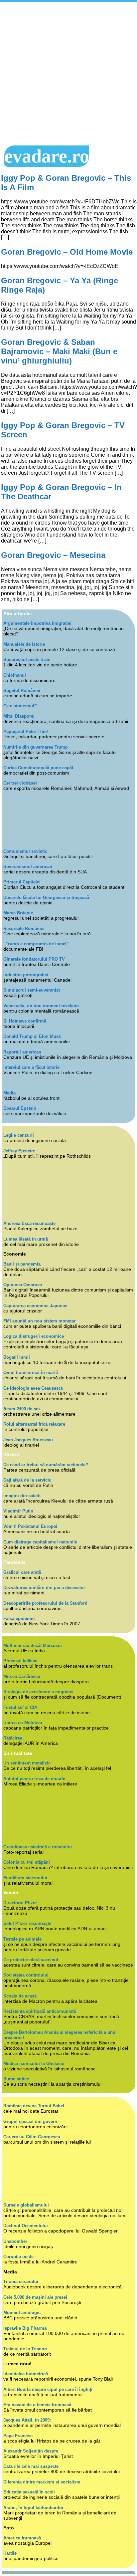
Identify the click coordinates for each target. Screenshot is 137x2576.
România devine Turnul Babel (34, 2106)
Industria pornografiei (26, 975)
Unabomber (15, 2241)
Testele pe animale (22, 1939)
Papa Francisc (18, 2436)
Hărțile (10, 2553)
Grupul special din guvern (30, 2121)
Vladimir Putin (18, 1511)
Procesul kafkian (20, 1661)
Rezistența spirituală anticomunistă (40, 2011)
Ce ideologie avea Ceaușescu (33, 1388)
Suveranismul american (28, 867)
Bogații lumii (17, 1357)
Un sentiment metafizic (27, 1763)
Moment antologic (22, 2313)
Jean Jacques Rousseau (28, 1440)
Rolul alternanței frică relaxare (34, 1424)
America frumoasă (22, 2538)
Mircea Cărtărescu (22, 1676)
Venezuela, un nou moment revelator (41, 1006)
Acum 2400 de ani (22, 1409)
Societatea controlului (26, 1975)
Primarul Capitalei (22, 882)
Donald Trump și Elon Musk (32, 1036)
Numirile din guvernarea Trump (36, 747)
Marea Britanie (18, 913)
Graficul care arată (22, 1572)
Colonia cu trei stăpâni (27, 1862)
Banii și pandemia (22, 1264)
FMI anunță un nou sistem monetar (39, 1321)
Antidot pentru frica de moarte (34, 1779)
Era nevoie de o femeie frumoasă (37, 2405)
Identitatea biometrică (26, 2374)
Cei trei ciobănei (20, 783)
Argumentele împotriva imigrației (37, 623)
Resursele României (24, 929)
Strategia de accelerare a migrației (38, 1692)
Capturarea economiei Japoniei (35, 1306)
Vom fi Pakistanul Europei (30, 1526)
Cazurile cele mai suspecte (31, 2466)
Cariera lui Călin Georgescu (32, 2137)
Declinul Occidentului (26, 2226)
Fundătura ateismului (25, 1878)
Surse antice (16, 2079)
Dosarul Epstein (20, 1108)
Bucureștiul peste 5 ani (27, 660)
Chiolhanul (15, 675)
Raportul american (22, 1052)
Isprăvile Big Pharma (25, 2328)
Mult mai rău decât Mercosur (33, 1645)
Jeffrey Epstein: (19, 1151)
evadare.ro (47, 156)
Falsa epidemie (19, 1619)
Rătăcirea (13, 1738)
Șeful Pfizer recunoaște (27, 1923)
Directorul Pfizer (20, 1903)
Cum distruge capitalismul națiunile (40, 1542)
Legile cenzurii (19, 1135)
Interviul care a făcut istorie (31, 1067)
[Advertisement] (68, 74)
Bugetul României (22, 691)
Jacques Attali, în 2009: (27, 2420)
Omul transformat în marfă (31, 1373)
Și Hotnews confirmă (25, 1021)
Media (9, 1093)
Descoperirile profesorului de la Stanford (45, 1603)
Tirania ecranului (21, 2282)
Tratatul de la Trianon (25, 2349)
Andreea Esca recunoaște (29, 1223)
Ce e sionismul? (20, 706)
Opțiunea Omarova (23, 1285)
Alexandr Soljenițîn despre (31, 2451)
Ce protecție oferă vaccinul (31, 1960)
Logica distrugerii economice (34, 1336)
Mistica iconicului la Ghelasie (34, 2064)
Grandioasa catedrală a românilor (38, 1847)
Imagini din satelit (22, 1496)
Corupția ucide (18, 2257)
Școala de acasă (20, 1996)
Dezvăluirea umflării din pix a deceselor (44, 1588)
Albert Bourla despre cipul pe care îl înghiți (48, 2389)
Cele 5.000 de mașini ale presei (35, 2297)
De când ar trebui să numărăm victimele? (46, 1465)
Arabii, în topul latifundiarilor (33, 2508)
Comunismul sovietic (25, 851)
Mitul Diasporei (19, 716)
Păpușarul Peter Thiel (26, 731)
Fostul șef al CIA (20, 1707)
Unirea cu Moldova (23, 1723)
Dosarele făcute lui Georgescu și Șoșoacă (46, 898)
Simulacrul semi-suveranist (32, 990)
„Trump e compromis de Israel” (36, 944)
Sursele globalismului (26, 2205)
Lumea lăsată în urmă (26, 1239)
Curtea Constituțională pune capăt (38, 768)
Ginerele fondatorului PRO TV (34, 959)
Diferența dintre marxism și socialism (42, 2482)
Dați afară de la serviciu (27, 1480)
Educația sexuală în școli (29, 2492)
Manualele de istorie (24, 644)
